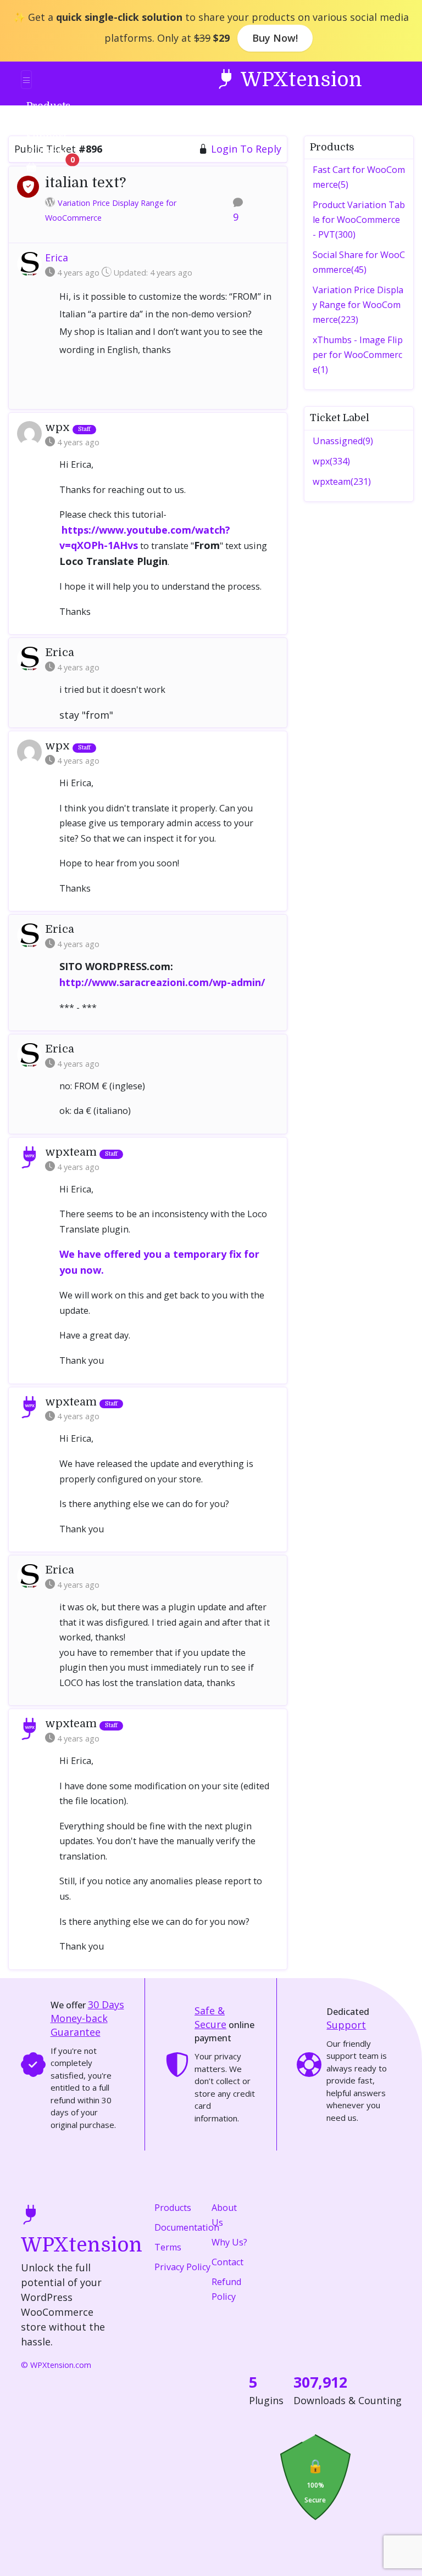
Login (52, 152)
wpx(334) (331, 461)
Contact (227, 2262)
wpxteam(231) (342, 481)
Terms (168, 2247)
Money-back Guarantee (87, 2018)
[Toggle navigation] (26, 80)
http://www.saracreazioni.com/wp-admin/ (162, 982)
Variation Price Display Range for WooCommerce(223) (358, 305)
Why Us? (229, 2242)
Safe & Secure (210, 2017)
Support (346, 2025)
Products (173, 2208)
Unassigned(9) (343, 441)
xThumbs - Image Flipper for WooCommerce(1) (358, 355)
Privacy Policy (182, 2267)
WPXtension (299, 80)
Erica (57, 257)
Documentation (187, 2227)
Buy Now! (275, 38)
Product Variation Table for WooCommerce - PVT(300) (359, 220)
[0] (31, 167)
